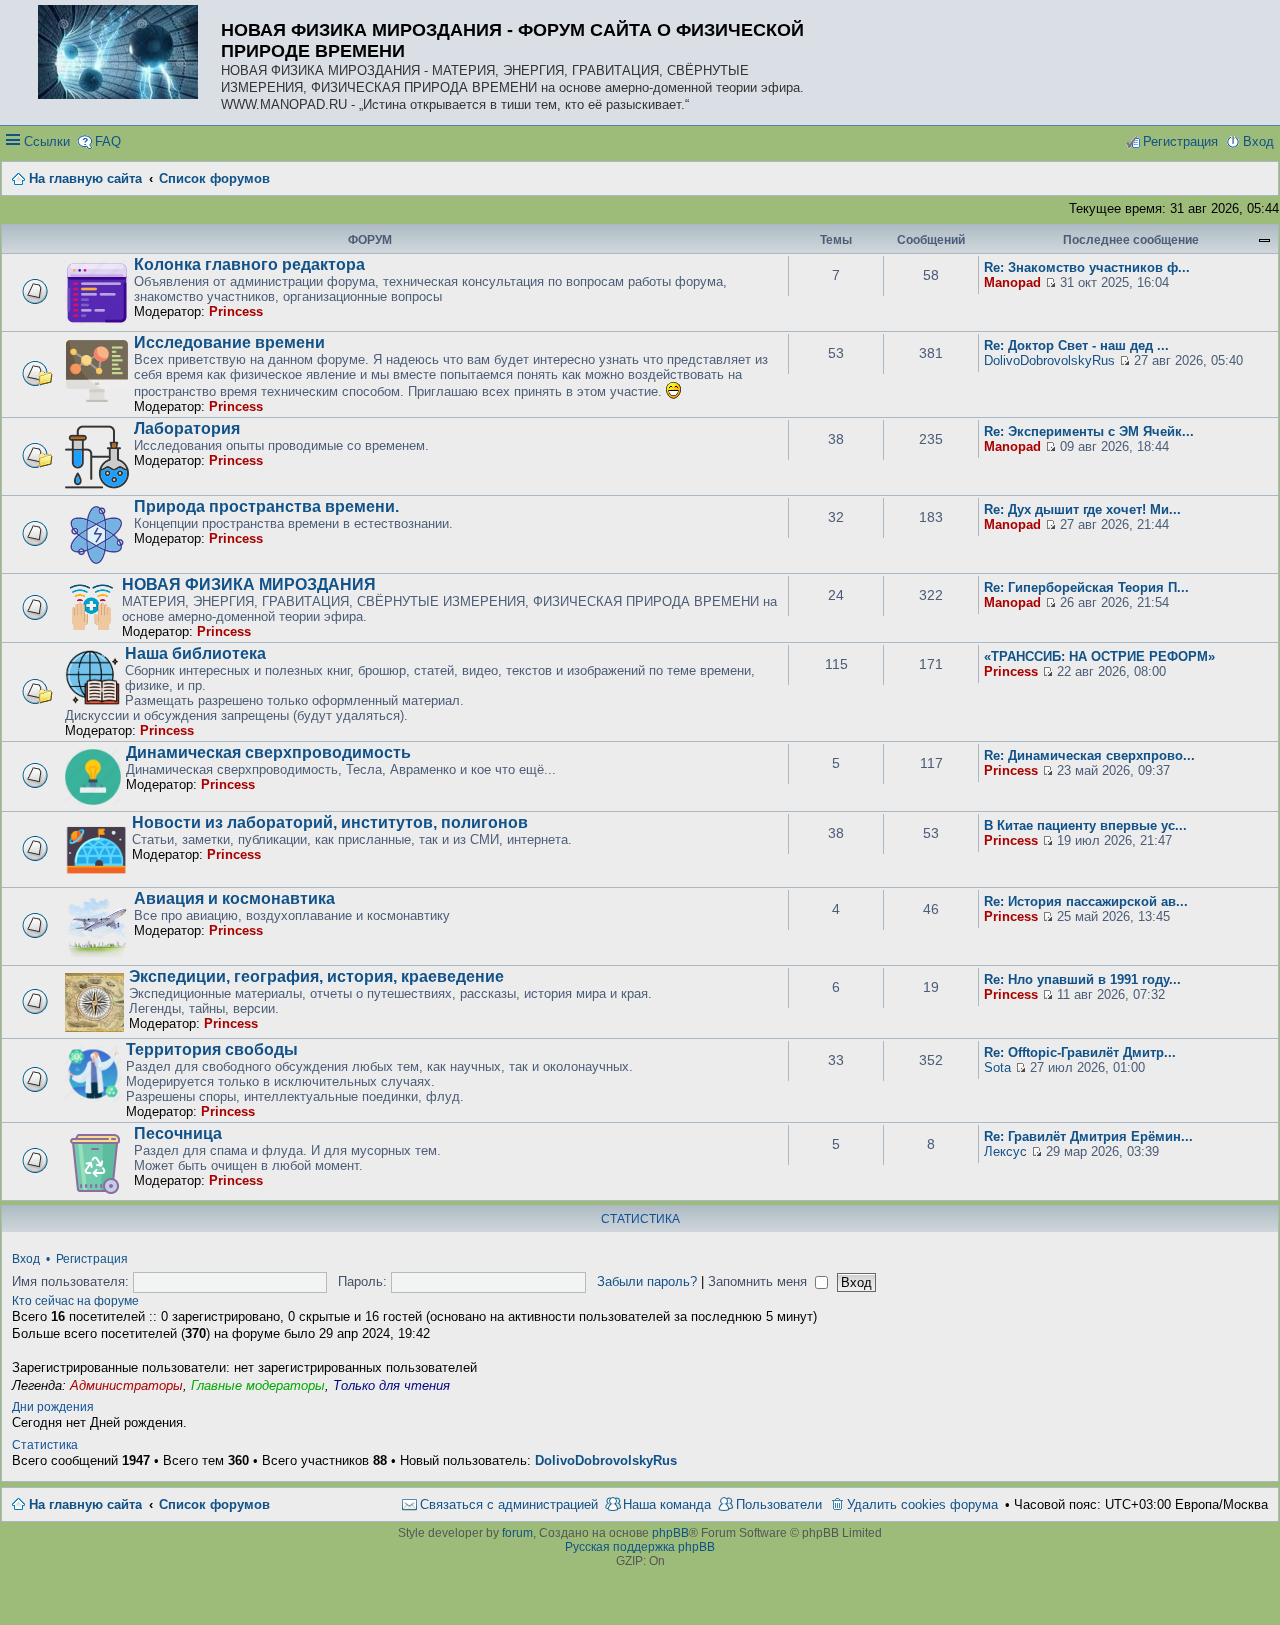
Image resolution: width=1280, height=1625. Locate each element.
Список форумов (214, 1504)
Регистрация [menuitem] (1180, 141)
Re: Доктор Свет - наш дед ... (1076, 345)
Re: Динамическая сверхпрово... (1089, 755)
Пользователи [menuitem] (779, 1504)
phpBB (670, 1533)
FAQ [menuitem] (108, 141)
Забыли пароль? (647, 1281)
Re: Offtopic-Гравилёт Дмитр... (1080, 1052)
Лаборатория (187, 428)
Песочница (178, 1133)
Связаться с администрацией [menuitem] (509, 1504)
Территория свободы (212, 1049)
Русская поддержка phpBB (640, 1547)
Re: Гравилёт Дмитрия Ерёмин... (1088, 1136)
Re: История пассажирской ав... (1086, 901)
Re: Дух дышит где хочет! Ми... (1082, 509)
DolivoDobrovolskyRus (1049, 360)
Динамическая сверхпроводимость (268, 752)
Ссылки (47, 141)
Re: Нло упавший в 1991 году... (1082, 979)
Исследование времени (229, 342)
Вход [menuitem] (1258, 141)
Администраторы (126, 1385)
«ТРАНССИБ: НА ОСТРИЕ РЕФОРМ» (1099, 656)
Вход (26, 1259)
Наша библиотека (195, 653)
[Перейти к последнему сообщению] (1050, 282)
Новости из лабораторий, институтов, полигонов (330, 822)
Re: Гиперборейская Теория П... (1086, 587)
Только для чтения (391, 1385)
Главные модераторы (258, 1385)
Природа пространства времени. (266, 506)
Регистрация (92, 1259)
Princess (236, 311)
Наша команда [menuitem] (667, 1504)
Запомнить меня (759, 1281)
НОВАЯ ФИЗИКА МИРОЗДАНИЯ (249, 584)
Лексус (1005, 1151)
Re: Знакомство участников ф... (1087, 267)
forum (517, 1533)
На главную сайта (85, 1504)
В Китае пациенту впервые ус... (1085, 825)
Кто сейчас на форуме (75, 1301)
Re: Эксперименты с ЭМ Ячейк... (1089, 431)
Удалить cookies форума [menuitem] (922, 1504)
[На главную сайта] (123, 53)
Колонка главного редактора (249, 264)
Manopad (1012, 282)
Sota (997, 1067)
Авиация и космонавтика (234, 898)
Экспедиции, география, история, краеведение (316, 976)
